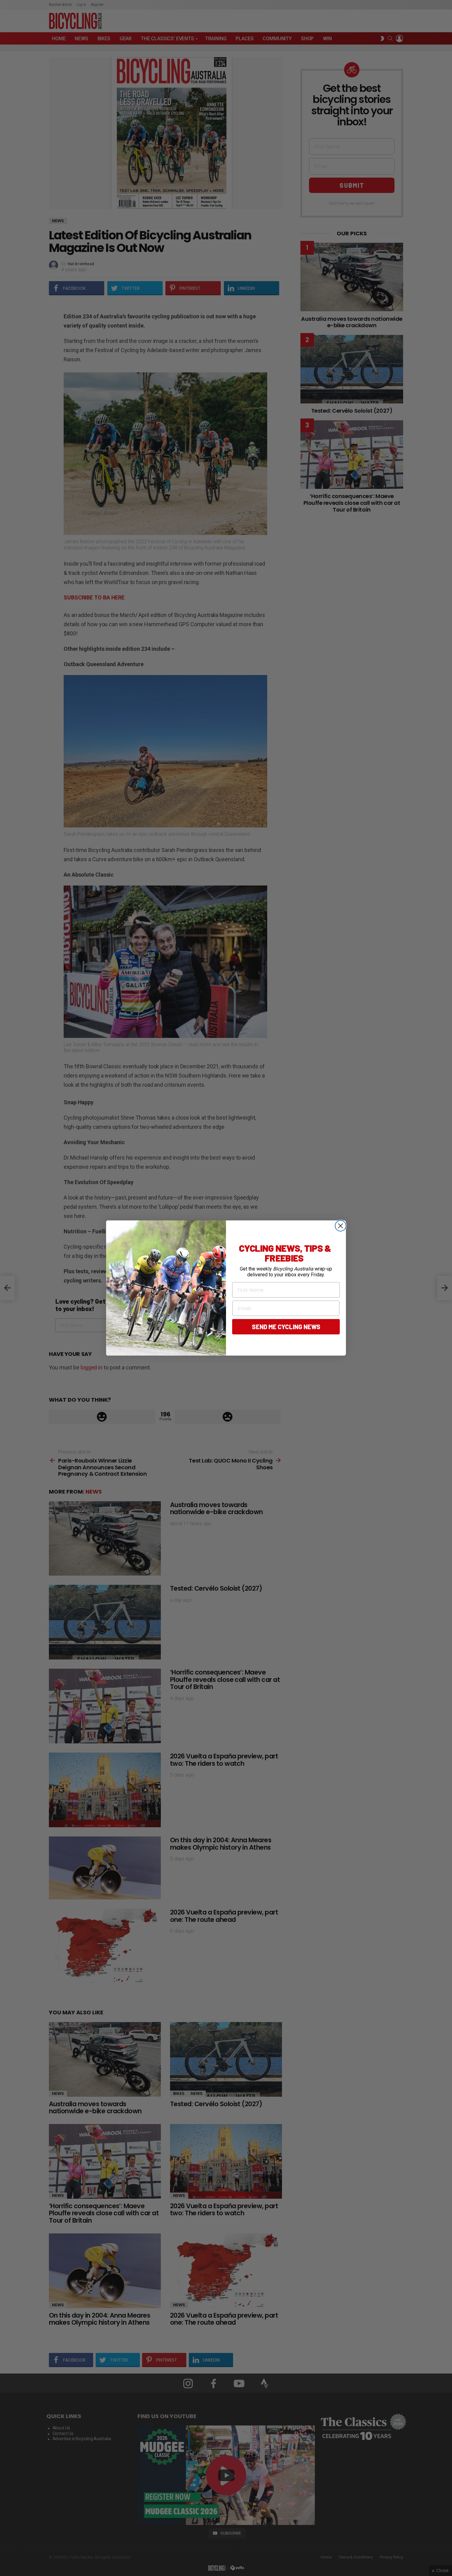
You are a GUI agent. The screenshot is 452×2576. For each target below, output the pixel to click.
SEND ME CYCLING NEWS (286, 1327)
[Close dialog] (341, 1226)
